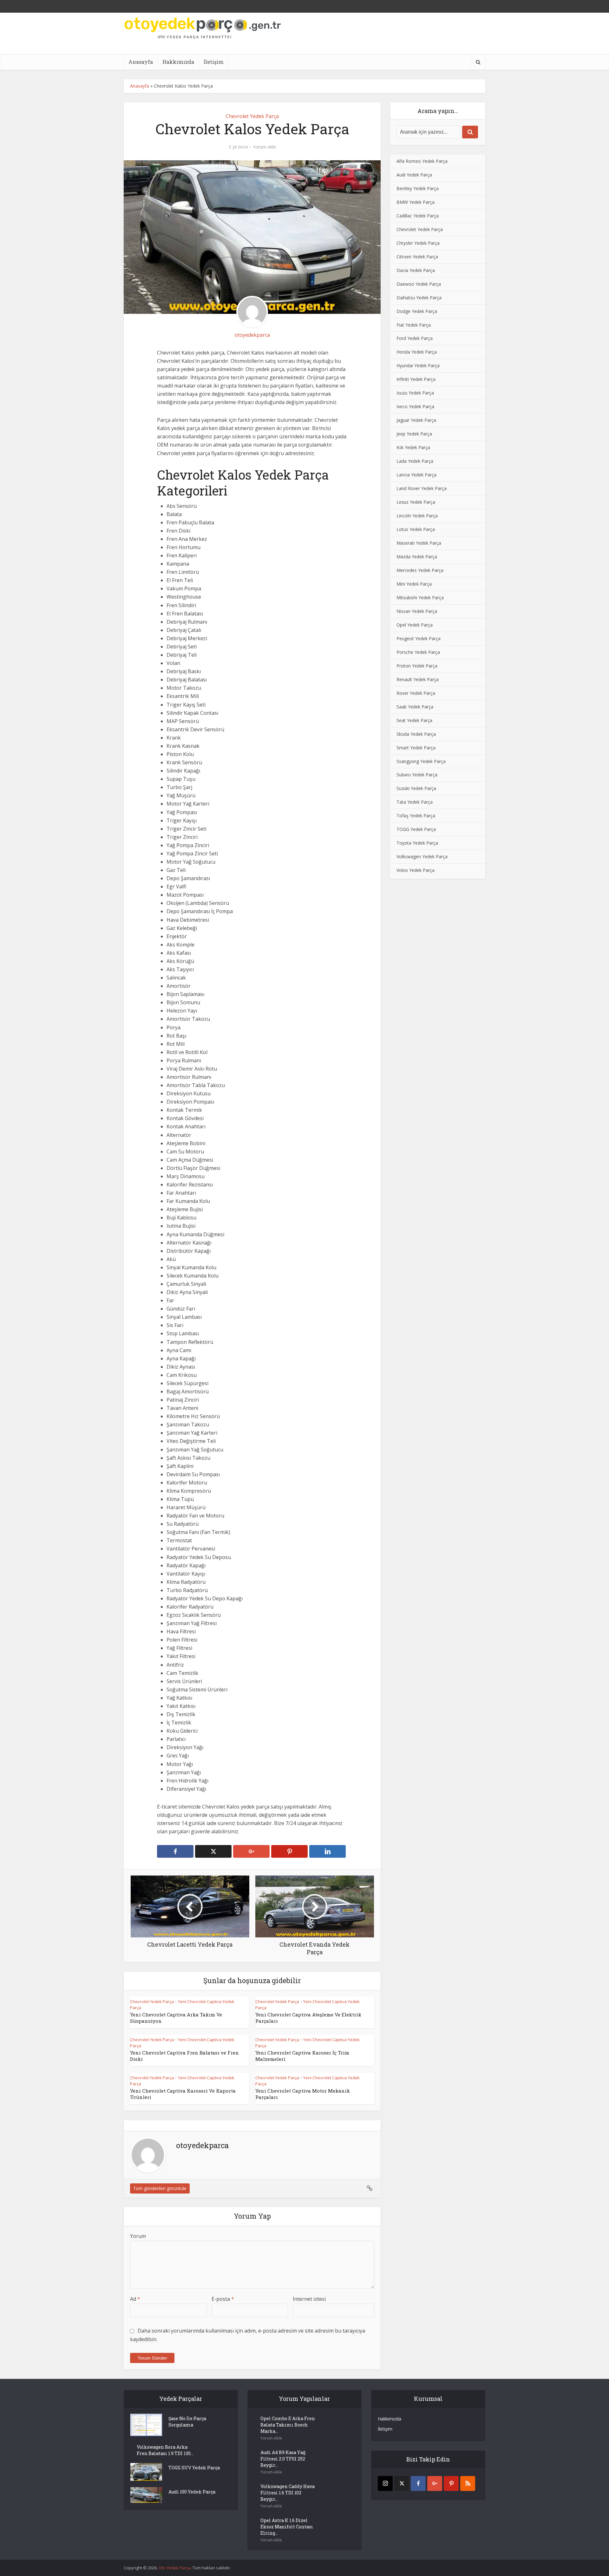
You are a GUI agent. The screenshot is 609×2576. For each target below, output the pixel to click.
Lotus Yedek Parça (416, 529)
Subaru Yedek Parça (417, 775)
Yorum (138, 2236)
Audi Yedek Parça (414, 175)
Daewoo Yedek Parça (419, 284)
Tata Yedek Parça (415, 802)
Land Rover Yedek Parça (422, 488)
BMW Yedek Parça (416, 202)
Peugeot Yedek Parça (419, 638)
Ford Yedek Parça (415, 338)
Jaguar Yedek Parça (416, 420)
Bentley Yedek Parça (418, 188)
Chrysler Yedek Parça (418, 243)
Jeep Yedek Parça (414, 434)
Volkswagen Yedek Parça (422, 856)
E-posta (223, 2299)
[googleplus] (435, 2483)
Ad (135, 2299)
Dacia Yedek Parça (416, 270)
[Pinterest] (451, 2483)
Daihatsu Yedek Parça (419, 298)
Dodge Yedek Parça (417, 311)
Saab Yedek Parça (415, 707)
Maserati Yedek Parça (419, 543)
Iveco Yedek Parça (415, 406)
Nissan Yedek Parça (417, 611)
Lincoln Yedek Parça (417, 516)
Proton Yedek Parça (417, 666)
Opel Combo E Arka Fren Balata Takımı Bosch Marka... (288, 2425)
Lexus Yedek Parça (416, 502)
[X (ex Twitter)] (402, 2483)
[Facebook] (418, 2483)
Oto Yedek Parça (175, 2568)
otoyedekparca (252, 335)
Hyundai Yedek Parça (418, 365)
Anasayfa (141, 62)
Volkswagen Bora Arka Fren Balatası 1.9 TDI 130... (165, 2450)
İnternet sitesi (309, 2299)
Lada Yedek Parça (415, 461)
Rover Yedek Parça (416, 693)
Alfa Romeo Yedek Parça (422, 161)
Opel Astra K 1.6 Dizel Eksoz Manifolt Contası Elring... (287, 2527)
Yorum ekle (264, 147)
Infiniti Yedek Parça (416, 379)
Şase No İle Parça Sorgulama (187, 2422)
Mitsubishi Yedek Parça (420, 598)
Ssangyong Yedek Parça (421, 761)
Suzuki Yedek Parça (416, 788)
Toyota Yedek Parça (417, 843)
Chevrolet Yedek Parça (252, 116)
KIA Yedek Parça (413, 447)
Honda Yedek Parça (417, 352)
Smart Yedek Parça (416, 748)
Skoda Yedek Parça (416, 734)
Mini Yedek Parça (414, 584)
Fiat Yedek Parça (414, 325)
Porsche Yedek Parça (418, 652)
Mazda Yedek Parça (417, 557)
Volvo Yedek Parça (416, 870)
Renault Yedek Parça (418, 679)
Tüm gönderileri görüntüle (160, 2188)
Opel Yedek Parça (415, 625)
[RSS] (468, 2483)
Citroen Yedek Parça (417, 257)
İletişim (214, 62)
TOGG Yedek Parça (416, 829)
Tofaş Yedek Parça (416, 816)
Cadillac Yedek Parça (418, 216)
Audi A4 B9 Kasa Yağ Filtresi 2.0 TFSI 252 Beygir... (283, 2459)
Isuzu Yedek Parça (415, 393)
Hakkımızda (178, 62)
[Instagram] (385, 2483)
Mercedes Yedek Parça (420, 570)
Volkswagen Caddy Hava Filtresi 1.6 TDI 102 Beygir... (288, 2493)
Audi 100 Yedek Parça (192, 2492)
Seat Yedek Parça (414, 720)
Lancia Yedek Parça (416, 475)
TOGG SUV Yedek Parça (194, 2468)
